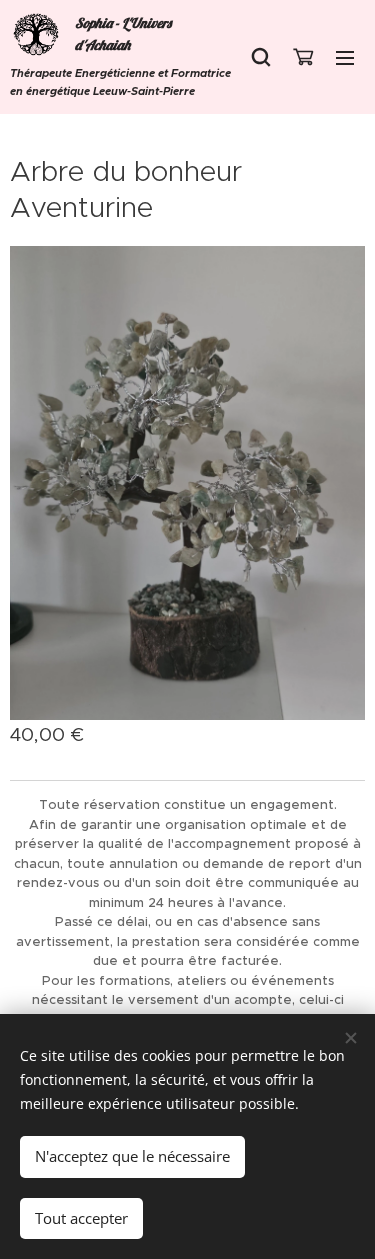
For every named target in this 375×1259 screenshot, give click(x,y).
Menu (345, 57)
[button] (261, 57)
